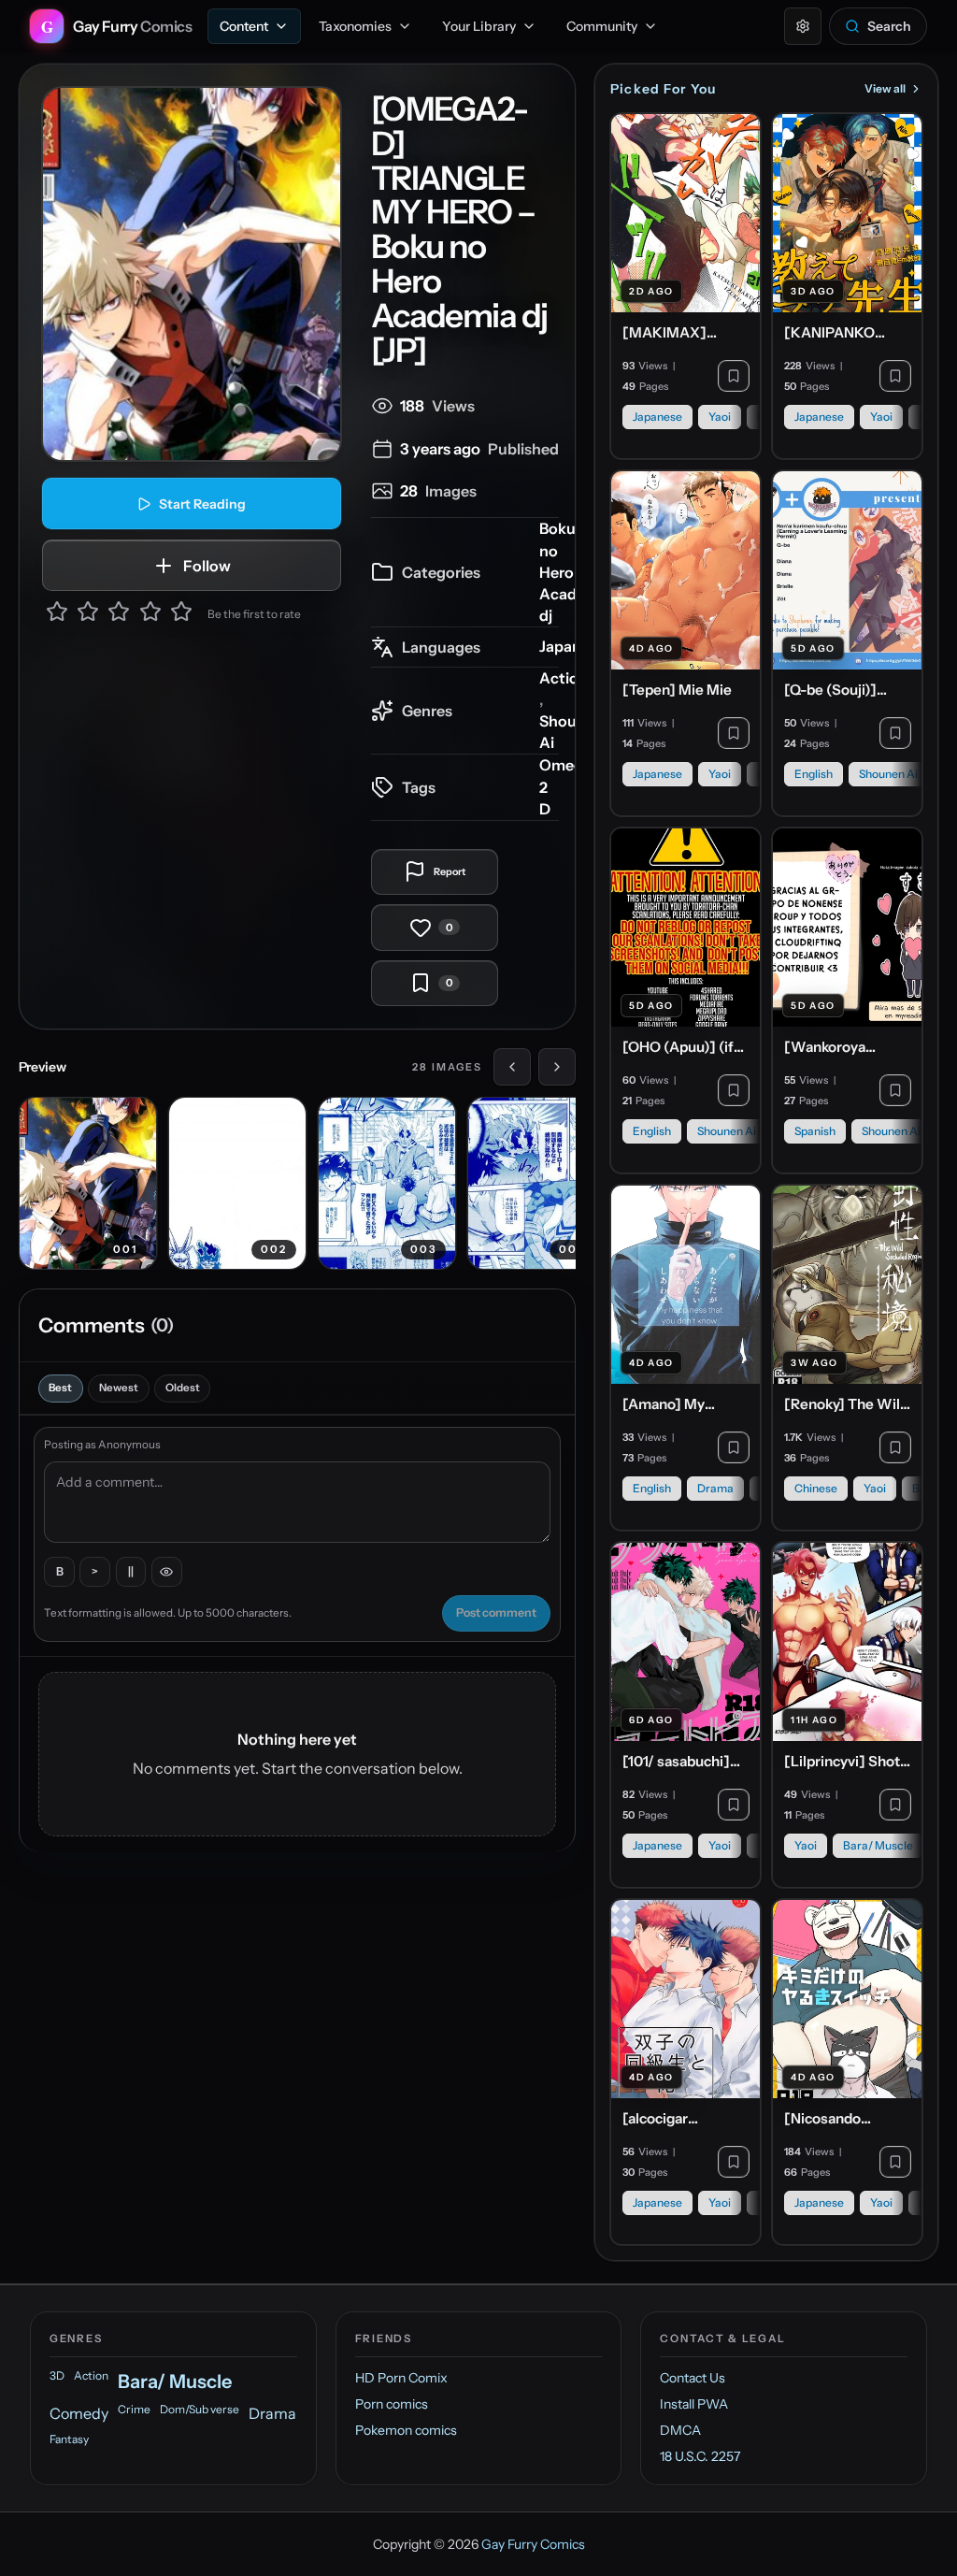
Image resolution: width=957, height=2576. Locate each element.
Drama (715, 1488)
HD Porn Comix (401, 2378)
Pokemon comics (406, 2430)
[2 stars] (88, 614)
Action (564, 678)
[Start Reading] (192, 274)
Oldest (183, 1388)
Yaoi (720, 417)
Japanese (572, 646)
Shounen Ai (888, 774)
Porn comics (392, 2404)
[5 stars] (181, 614)
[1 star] (57, 614)
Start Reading (202, 504)
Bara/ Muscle (878, 1845)
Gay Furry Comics (533, 2544)
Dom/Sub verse (200, 2409)
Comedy (79, 2413)
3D (57, 2375)
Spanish (815, 1131)
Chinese (816, 1488)
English (814, 774)
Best (60, 1388)
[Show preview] (167, 1572)
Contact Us (693, 2378)
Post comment (496, 1612)
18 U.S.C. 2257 (700, 2456)
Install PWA (694, 2404)
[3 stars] (119, 614)
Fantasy (69, 2439)
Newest (119, 1388)
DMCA (680, 2430)
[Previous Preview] (512, 1067)
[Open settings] (803, 26)
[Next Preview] (557, 1067)
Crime (134, 2409)
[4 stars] (150, 614)
